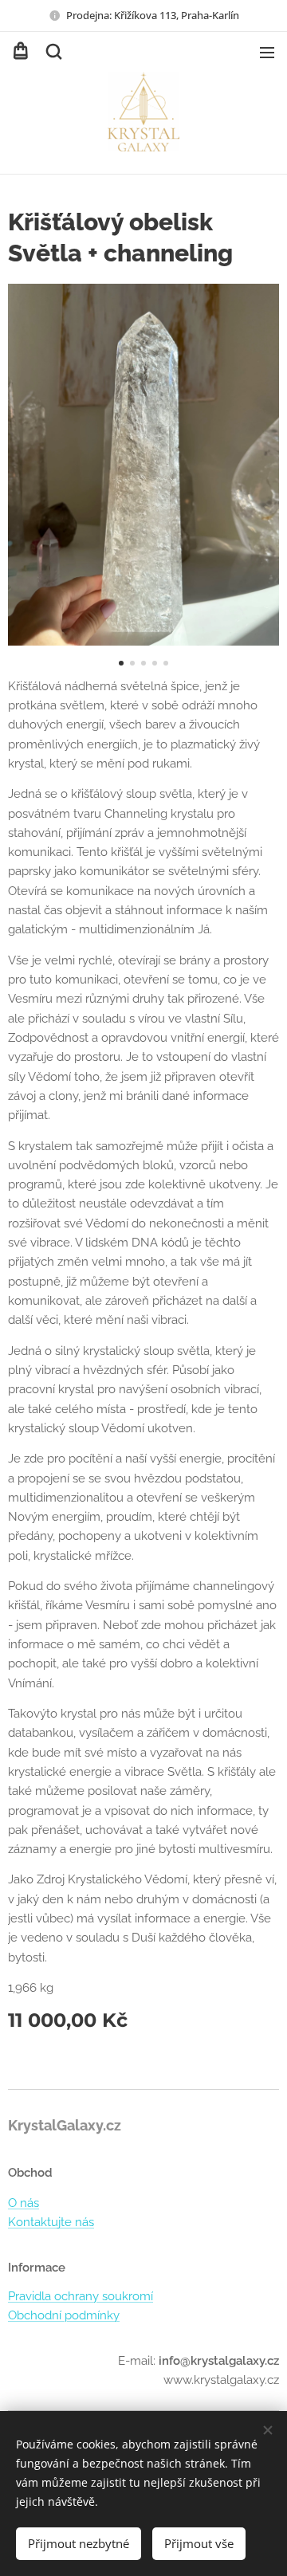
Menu (267, 52)
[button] (53, 52)
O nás (24, 2203)
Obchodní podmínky (64, 2315)
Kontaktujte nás (51, 2222)
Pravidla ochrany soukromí (81, 2296)
